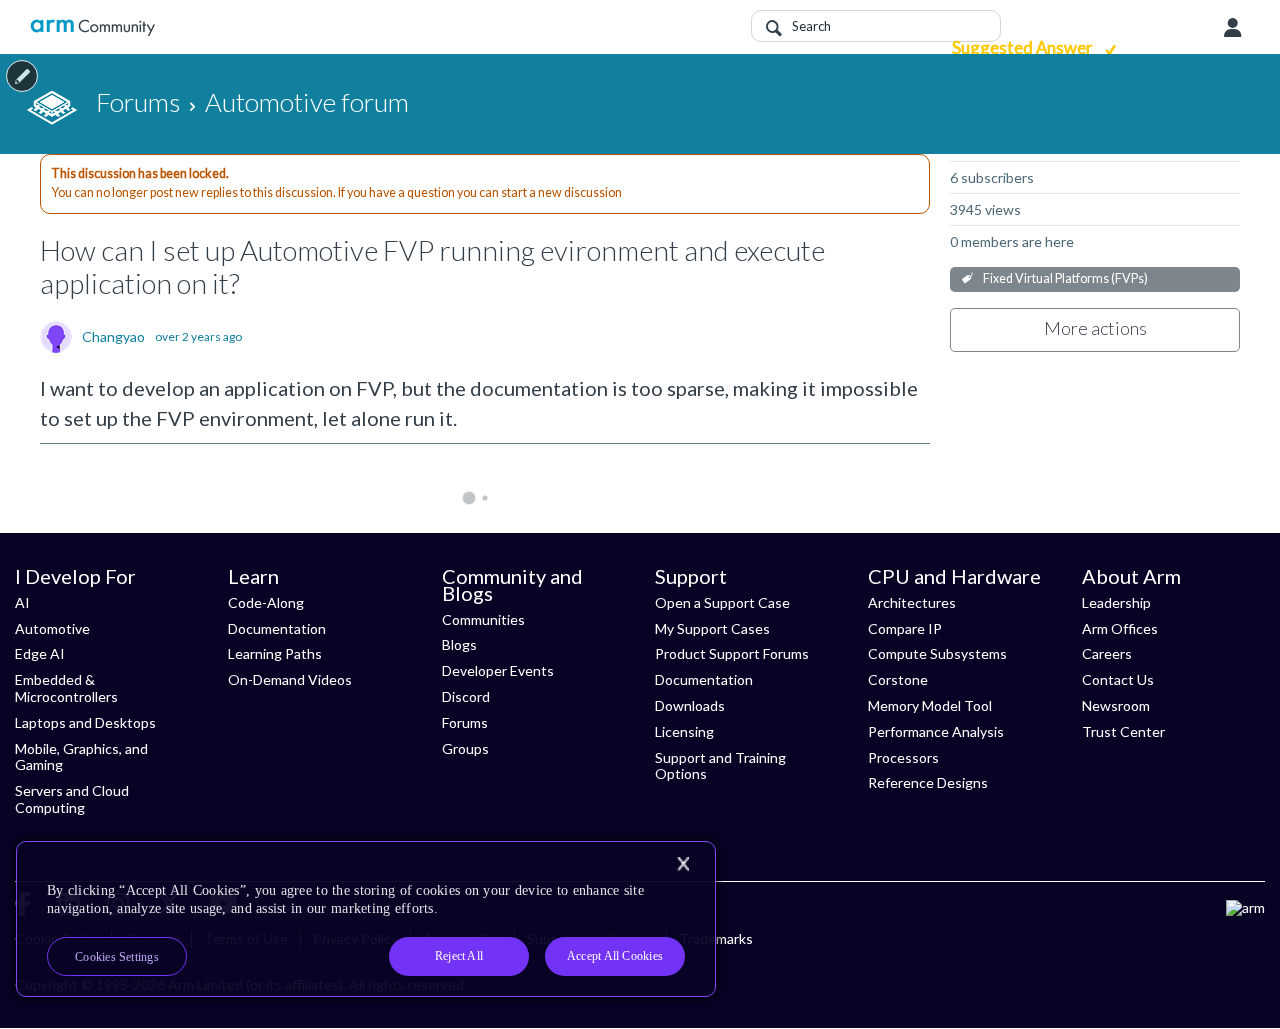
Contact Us (1118, 679)
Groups (465, 748)
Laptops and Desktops (85, 722)
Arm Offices (1120, 628)
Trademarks (716, 938)
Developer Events (498, 670)
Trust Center (1123, 731)
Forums (465, 722)
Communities (483, 619)
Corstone (898, 679)
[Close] (683, 864)
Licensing (684, 731)
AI (22, 602)
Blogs (459, 644)
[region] (366, 919)
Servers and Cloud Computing (72, 799)
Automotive (52, 628)
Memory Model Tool (930, 705)
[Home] (92, 27)
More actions (1095, 328)
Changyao (113, 337)
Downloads (690, 705)
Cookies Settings (117, 957)
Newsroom (1116, 705)
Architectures (912, 602)
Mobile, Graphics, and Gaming (81, 757)
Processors (903, 757)
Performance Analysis (936, 731)
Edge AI (40, 653)
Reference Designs (928, 782)
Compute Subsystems (937, 653)
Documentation (277, 628)
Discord (466, 696)
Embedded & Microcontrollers (66, 688)
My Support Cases (712, 628)
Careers (1107, 653)
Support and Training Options (720, 766)
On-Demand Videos (290, 679)
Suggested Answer (1024, 47)
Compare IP (905, 628)
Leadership (1116, 602)
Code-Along (266, 602)
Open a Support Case (722, 602)
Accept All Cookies (615, 956)
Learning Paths (275, 653)
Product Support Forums (732, 653)
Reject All (459, 956)
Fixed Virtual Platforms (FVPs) (1065, 278)
